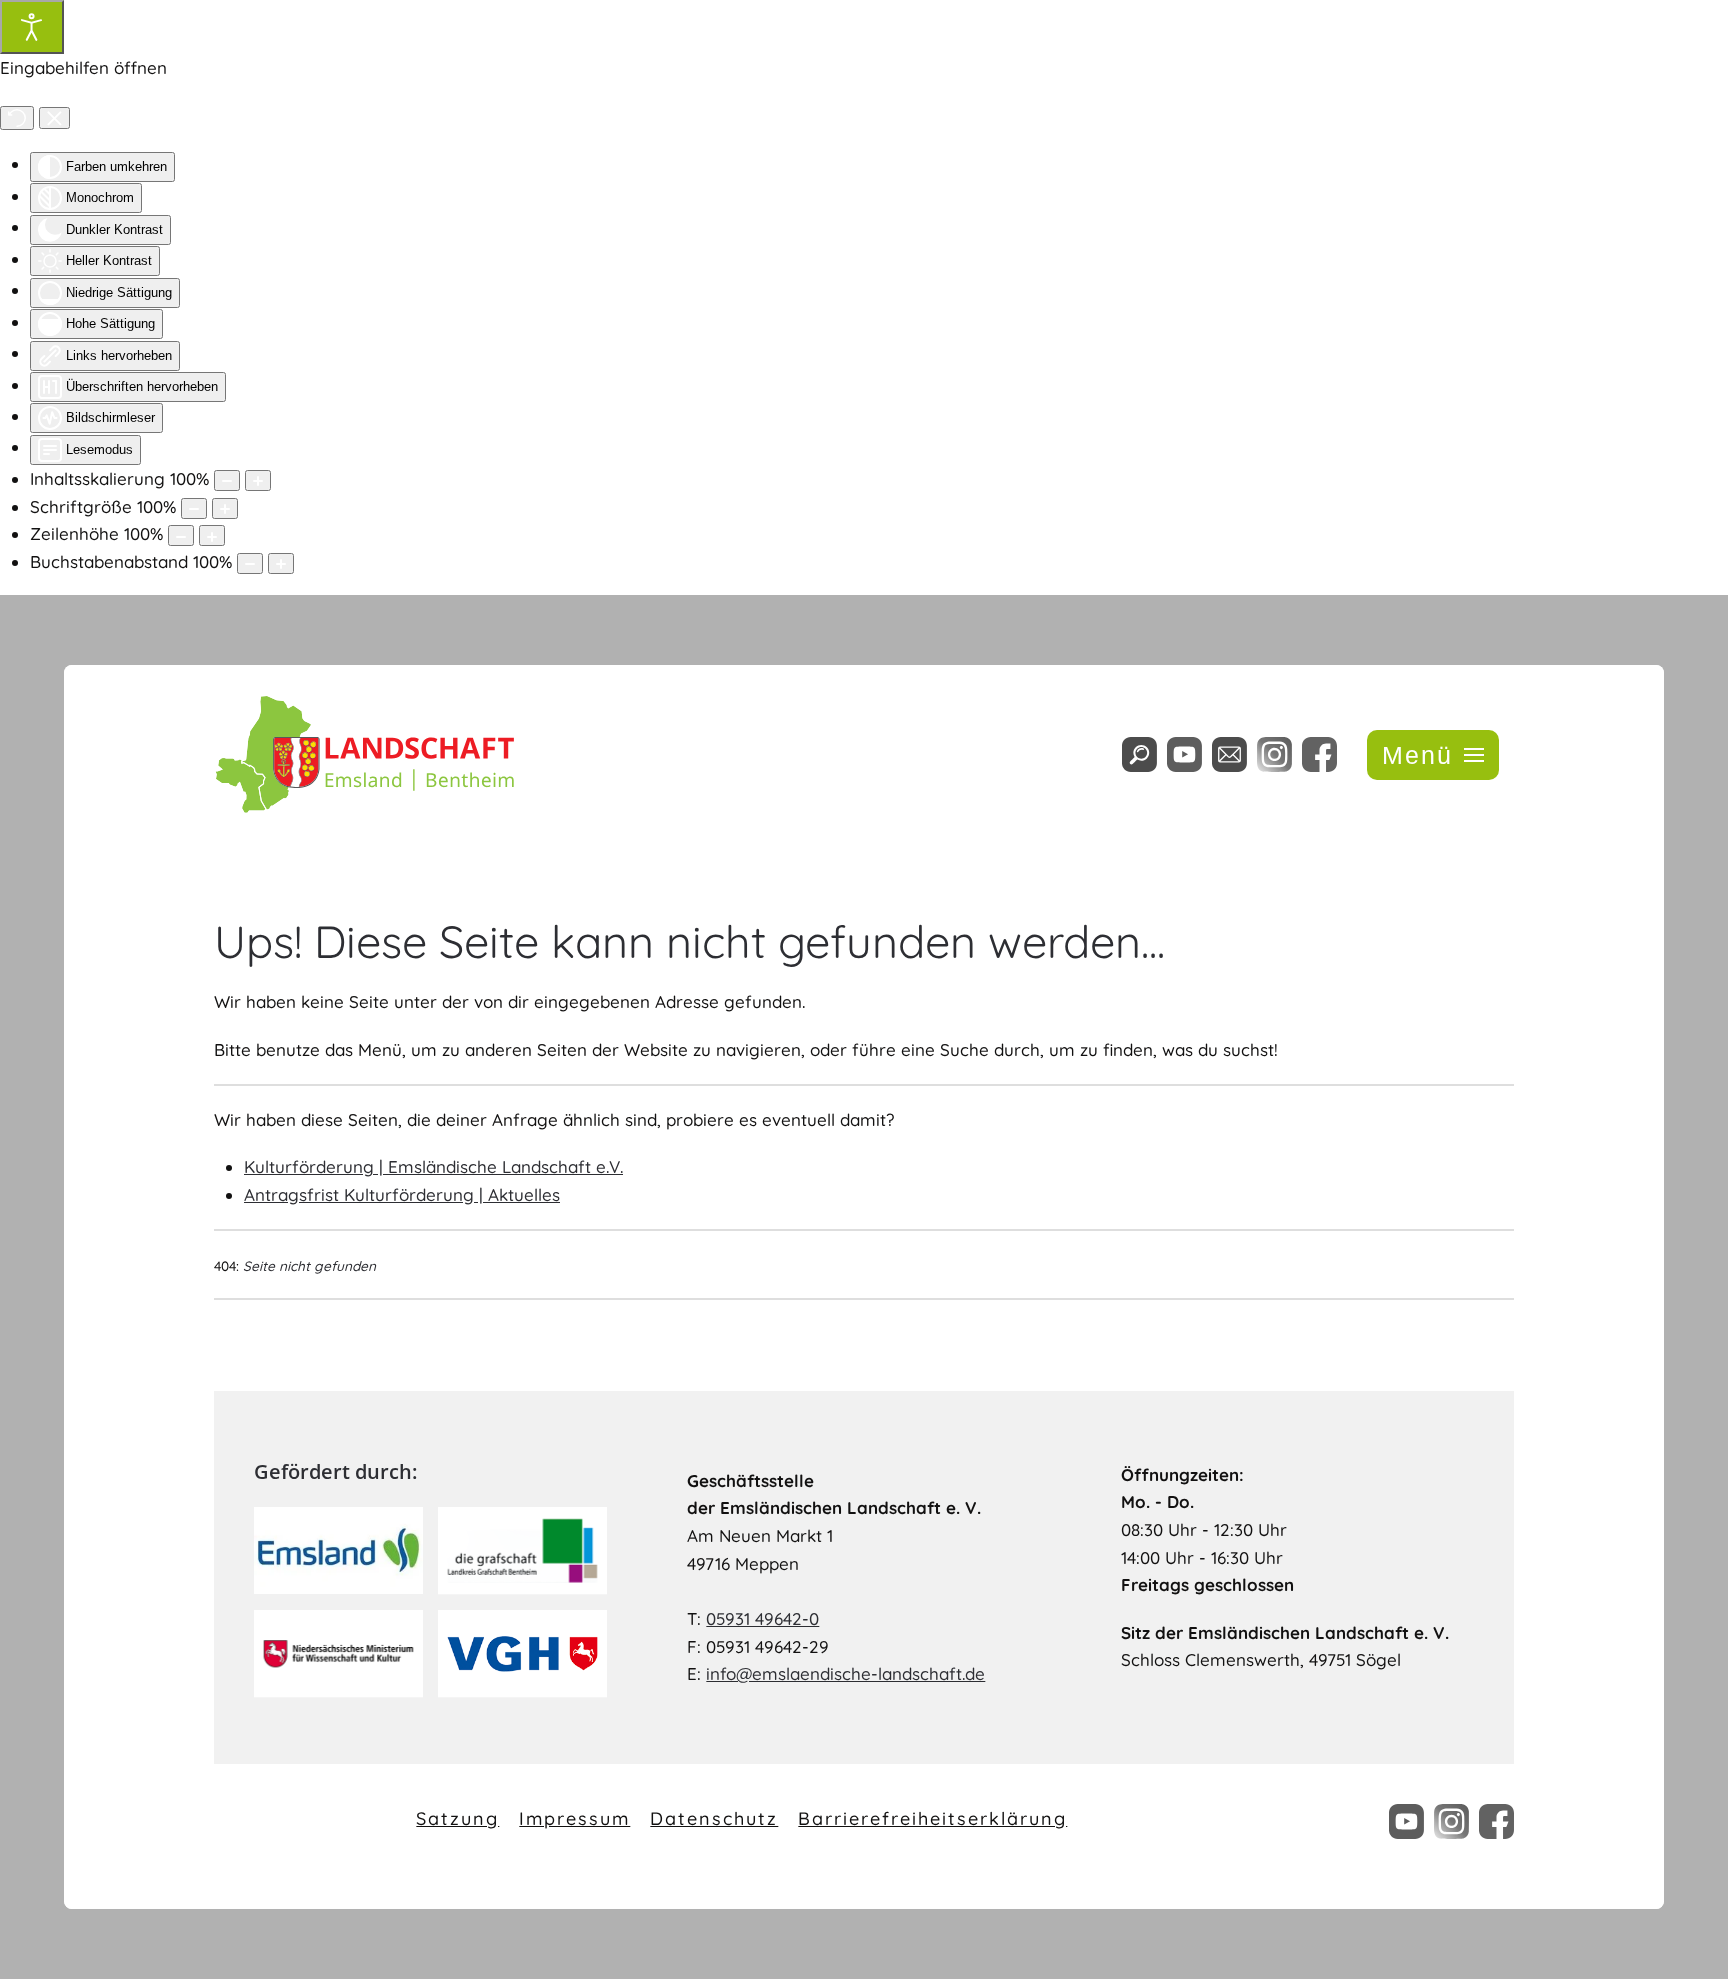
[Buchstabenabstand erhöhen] (281, 563)
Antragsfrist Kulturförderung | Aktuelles (402, 1194)
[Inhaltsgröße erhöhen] (258, 480)
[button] (1433, 755)
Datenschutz (714, 1818)
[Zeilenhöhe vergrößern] (212, 535)
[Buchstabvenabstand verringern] (250, 563)
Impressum (574, 1818)
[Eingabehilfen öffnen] (32, 27)
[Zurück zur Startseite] (364, 754)
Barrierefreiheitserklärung (932, 1818)
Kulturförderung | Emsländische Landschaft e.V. (433, 1166)
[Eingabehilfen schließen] (54, 118)
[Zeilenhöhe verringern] (181, 535)
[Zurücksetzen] (17, 118)
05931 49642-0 (762, 1618)
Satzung (457, 1818)
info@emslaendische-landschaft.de (845, 1673)
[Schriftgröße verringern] (194, 508)
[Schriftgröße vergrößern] (225, 508)
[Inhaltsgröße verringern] (227, 480)
